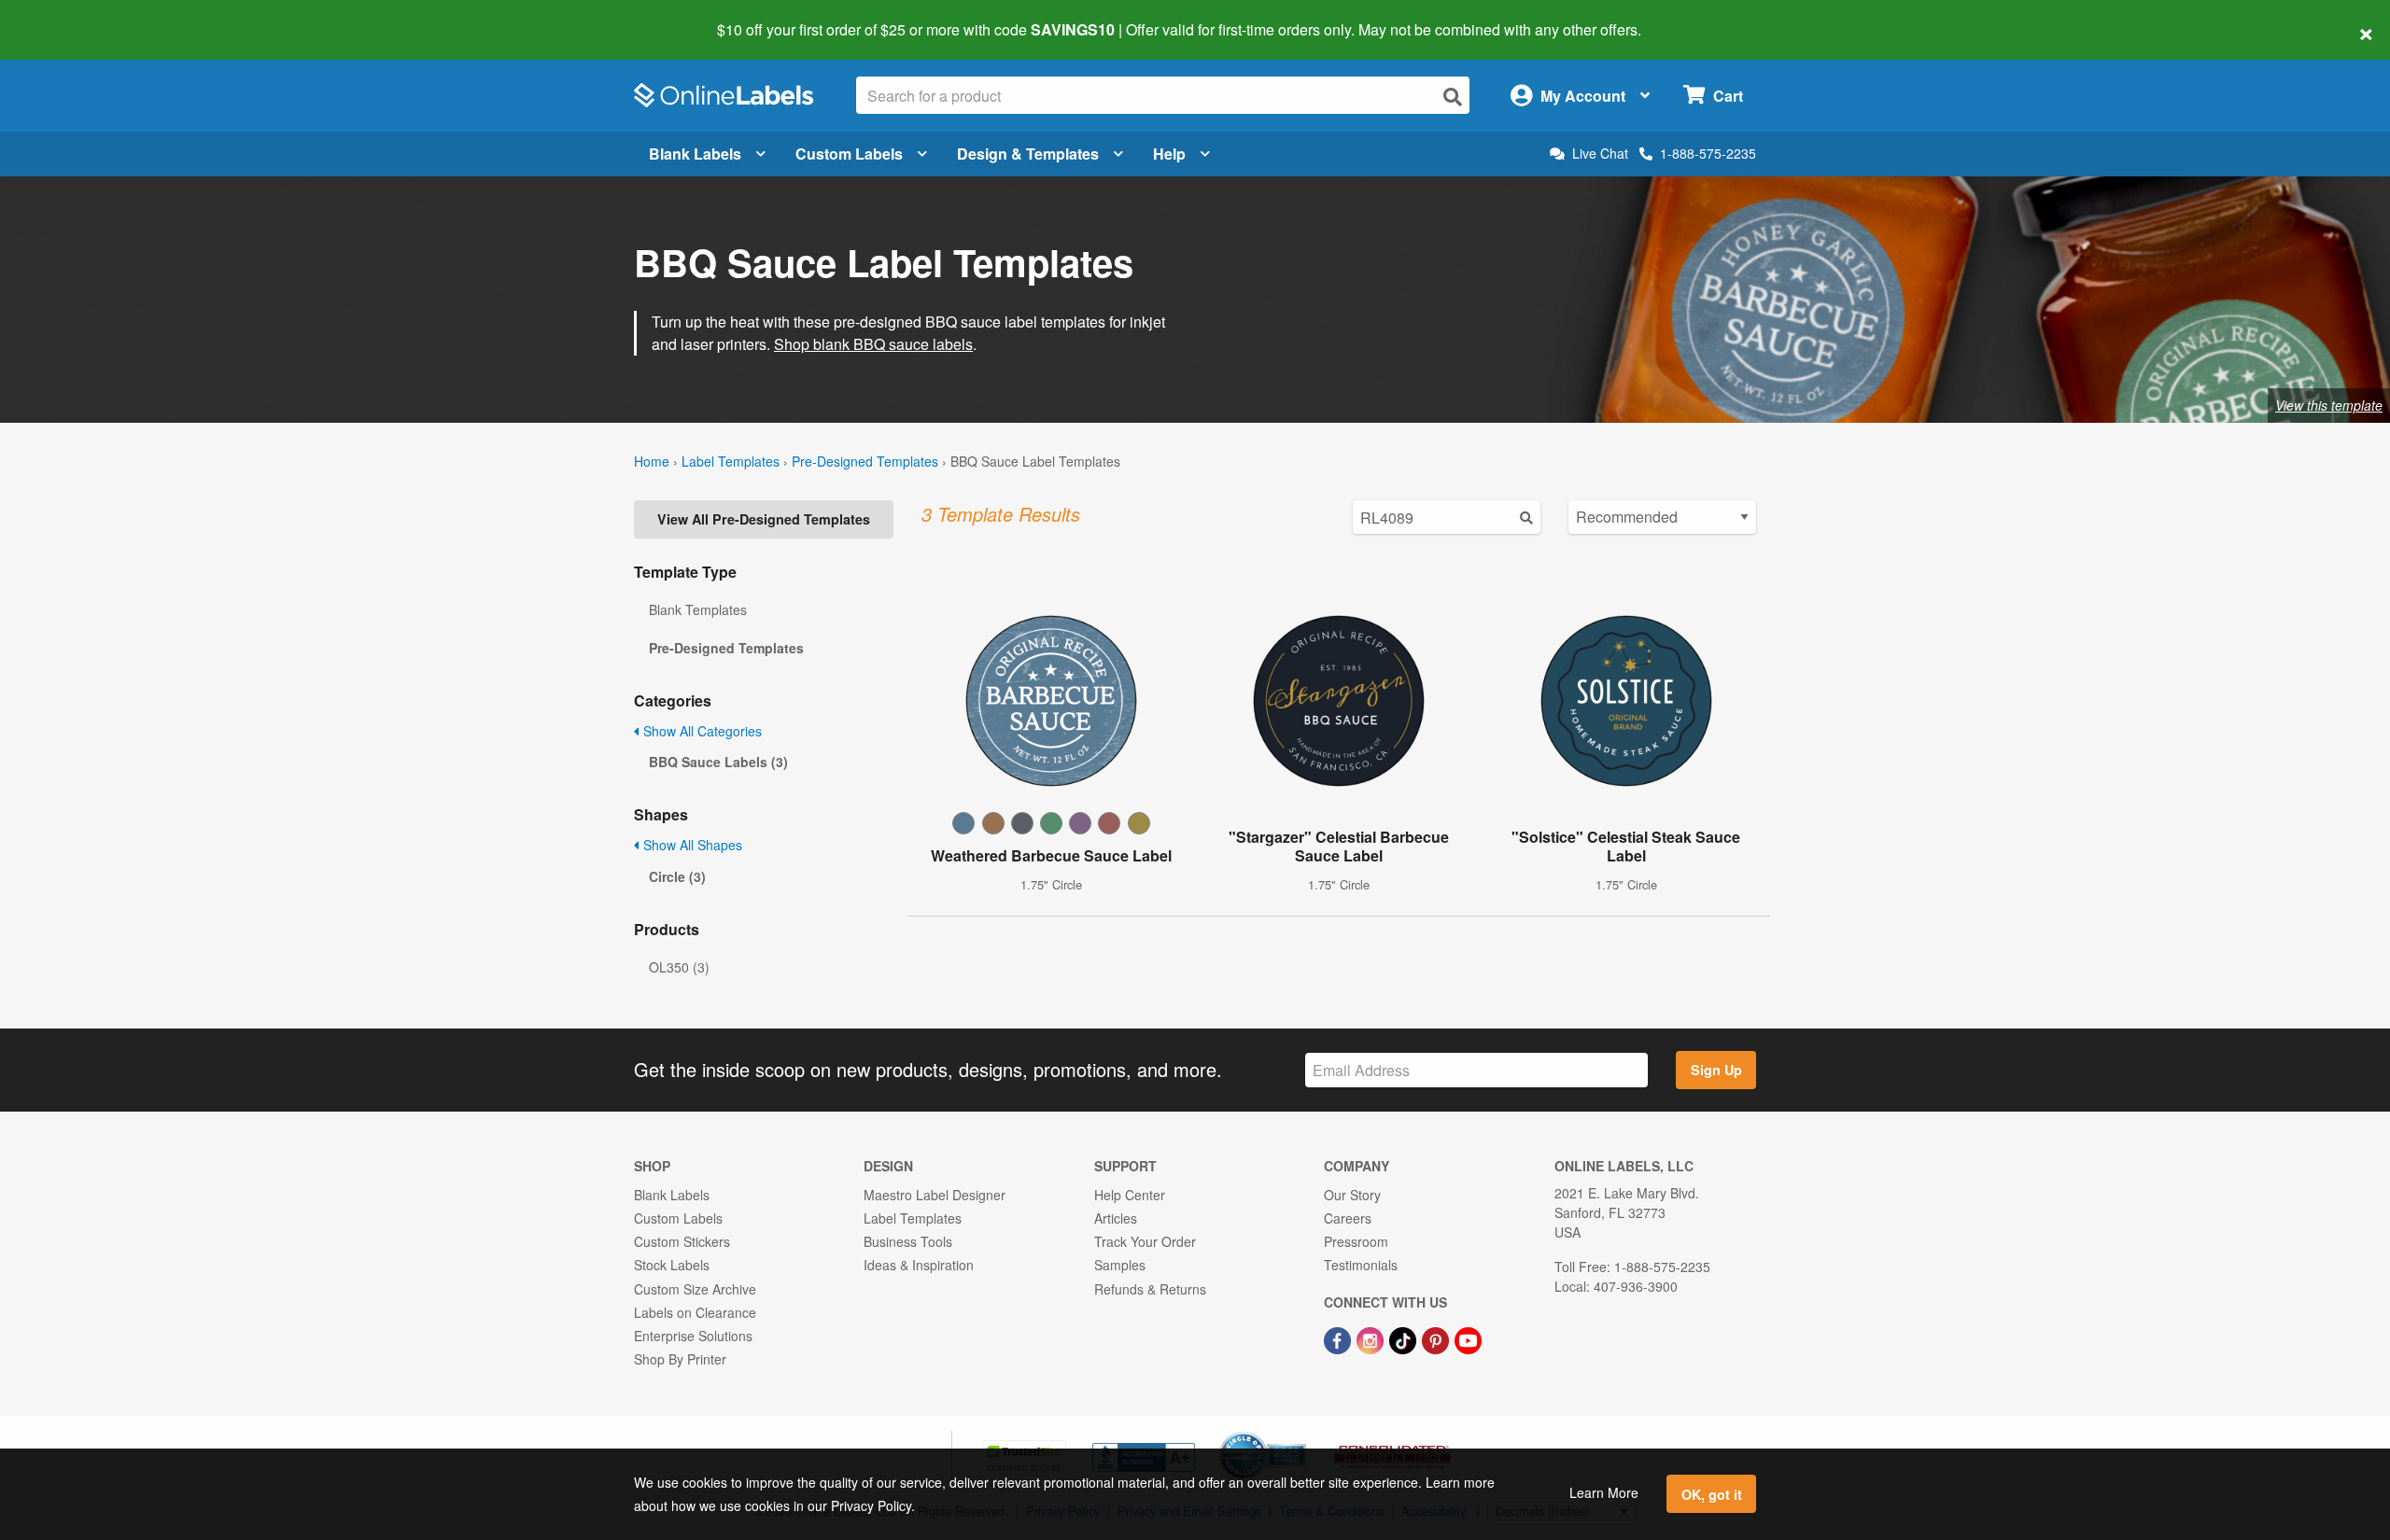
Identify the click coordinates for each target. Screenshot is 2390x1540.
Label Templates (731, 461)
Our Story (1352, 1195)
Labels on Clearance (695, 1312)
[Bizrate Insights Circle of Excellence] (1300, 1434)
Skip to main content (68, 17)
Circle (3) (677, 876)
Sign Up (1716, 1070)
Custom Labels (849, 154)
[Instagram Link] (1372, 1338)
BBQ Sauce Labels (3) (718, 762)
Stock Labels (672, 1265)
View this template (2329, 405)
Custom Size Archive (695, 1289)
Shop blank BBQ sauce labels (873, 344)
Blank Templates (698, 609)
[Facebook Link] (1339, 1338)
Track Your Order (1145, 1241)
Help (1169, 154)
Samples (1120, 1265)
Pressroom (1356, 1241)
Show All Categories (701, 731)
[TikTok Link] (1405, 1338)
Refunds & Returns (1150, 1289)
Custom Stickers (682, 1241)
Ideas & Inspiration (919, 1265)
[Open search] (1453, 97)
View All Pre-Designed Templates (764, 519)
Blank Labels (695, 154)
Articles (1116, 1218)
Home (652, 461)
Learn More (1604, 1492)
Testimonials (1361, 1265)
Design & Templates (1028, 154)
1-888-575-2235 (1708, 153)
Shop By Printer (680, 1359)
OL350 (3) (679, 967)
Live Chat (1600, 154)
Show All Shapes (691, 845)
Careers (1348, 1218)
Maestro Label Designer (935, 1195)
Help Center (1130, 1195)
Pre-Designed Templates (865, 461)
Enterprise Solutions (693, 1336)
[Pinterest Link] (1437, 1338)
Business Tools (908, 1241)
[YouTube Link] (1468, 1338)
